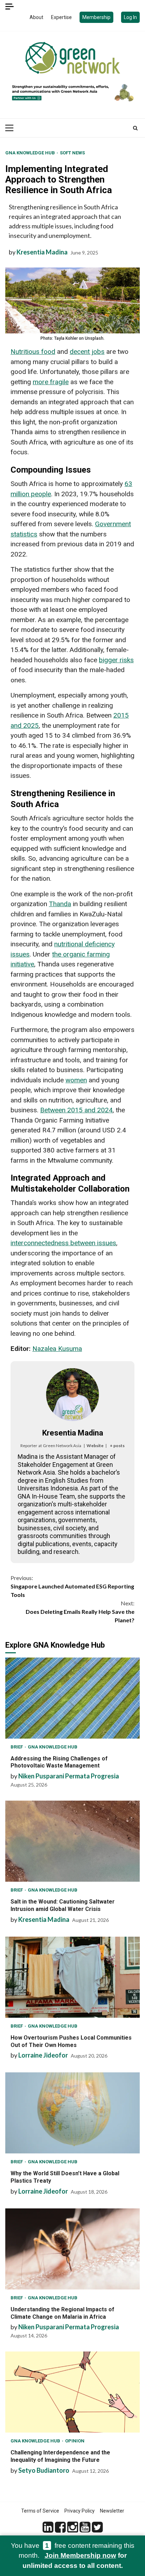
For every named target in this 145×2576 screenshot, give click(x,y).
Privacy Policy (80, 2511)
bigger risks (116, 660)
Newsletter (112, 2511)
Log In (130, 17)
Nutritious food (33, 352)
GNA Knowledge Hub (31, 153)
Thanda (60, 904)
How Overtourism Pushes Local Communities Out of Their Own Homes (72, 1977)
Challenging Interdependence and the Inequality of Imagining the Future (72, 2392)
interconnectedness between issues (63, 1243)
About (36, 17)
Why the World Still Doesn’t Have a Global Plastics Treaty (72, 2113)
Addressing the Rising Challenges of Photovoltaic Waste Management (72, 1698)
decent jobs (87, 352)
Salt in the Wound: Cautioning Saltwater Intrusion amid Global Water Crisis (72, 1841)
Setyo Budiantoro (44, 2470)
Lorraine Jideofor (43, 2055)
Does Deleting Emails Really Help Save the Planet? (80, 1612)
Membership (96, 17)
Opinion (75, 2441)
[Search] (135, 128)
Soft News (72, 153)
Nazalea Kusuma (57, 1349)
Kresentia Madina (42, 252)
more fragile (51, 382)
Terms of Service (40, 2511)
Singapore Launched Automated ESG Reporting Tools (72, 1586)
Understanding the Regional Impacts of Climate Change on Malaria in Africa (72, 2249)
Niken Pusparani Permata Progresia (69, 1776)
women (76, 1080)
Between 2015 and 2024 (76, 1110)
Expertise (61, 17)
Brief (17, 1747)
